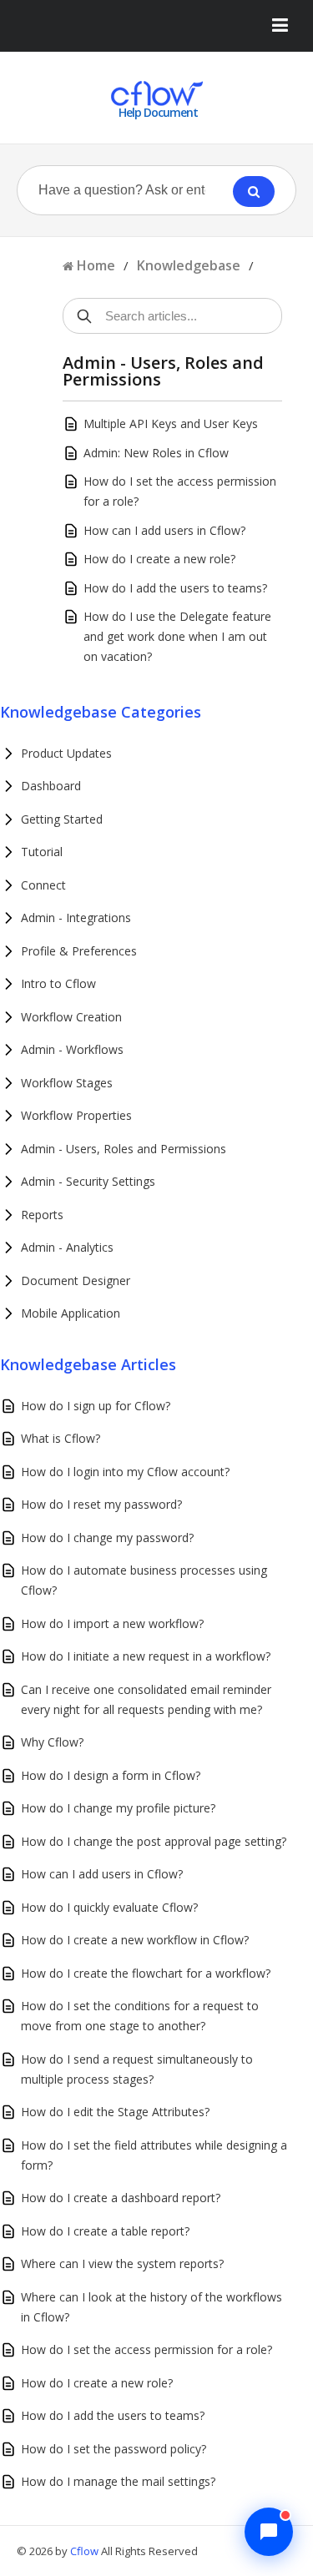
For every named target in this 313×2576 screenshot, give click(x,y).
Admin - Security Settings (88, 1181)
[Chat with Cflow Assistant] (269, 2532)
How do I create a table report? (105, 2231)
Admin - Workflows (72, 1049)
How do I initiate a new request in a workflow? (146, 1656)
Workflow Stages (67, 1083)
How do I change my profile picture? (118, 1808)
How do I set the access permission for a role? (146, 2349)
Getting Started (62, 819)
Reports (42, 1215)
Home (96, 265)
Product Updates (66, 753)
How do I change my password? (107, 1538)
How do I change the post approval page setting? (154, 1841)
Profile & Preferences (79, 951)
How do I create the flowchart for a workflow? (146, 1973)
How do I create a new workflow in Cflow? (135, 1940)
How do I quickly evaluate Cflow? (109, 1907)
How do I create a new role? (159, 559)
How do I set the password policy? (114, 2449)
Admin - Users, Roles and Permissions (124, 1149)
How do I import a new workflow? (112, 1623)
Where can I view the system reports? (122, 2263)
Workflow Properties (76, 1115)
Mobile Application (71, 1313)
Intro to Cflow (58, 983)
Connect (43, 885)
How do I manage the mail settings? (118, 2481)
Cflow (86, 2551)
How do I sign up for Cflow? (96, 1406)
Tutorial (42, 852)
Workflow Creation (71, 1017)
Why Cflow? (52, 1742)
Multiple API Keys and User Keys (171, 423)
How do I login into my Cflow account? (125, 1472)
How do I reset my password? (101, 1504)
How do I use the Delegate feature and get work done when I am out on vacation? (177, 636)
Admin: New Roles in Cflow (156, 453)
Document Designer (76, 1280)
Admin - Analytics (67, 1247)
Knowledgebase (189, 265)
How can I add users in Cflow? (164, 530)
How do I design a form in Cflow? (111, 1775)
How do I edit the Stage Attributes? (115, 2112)
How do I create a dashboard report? (121, 2198)
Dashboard (51, 786)
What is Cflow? (61, 1438)
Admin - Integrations (76, 917)
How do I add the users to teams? (175, 588)
